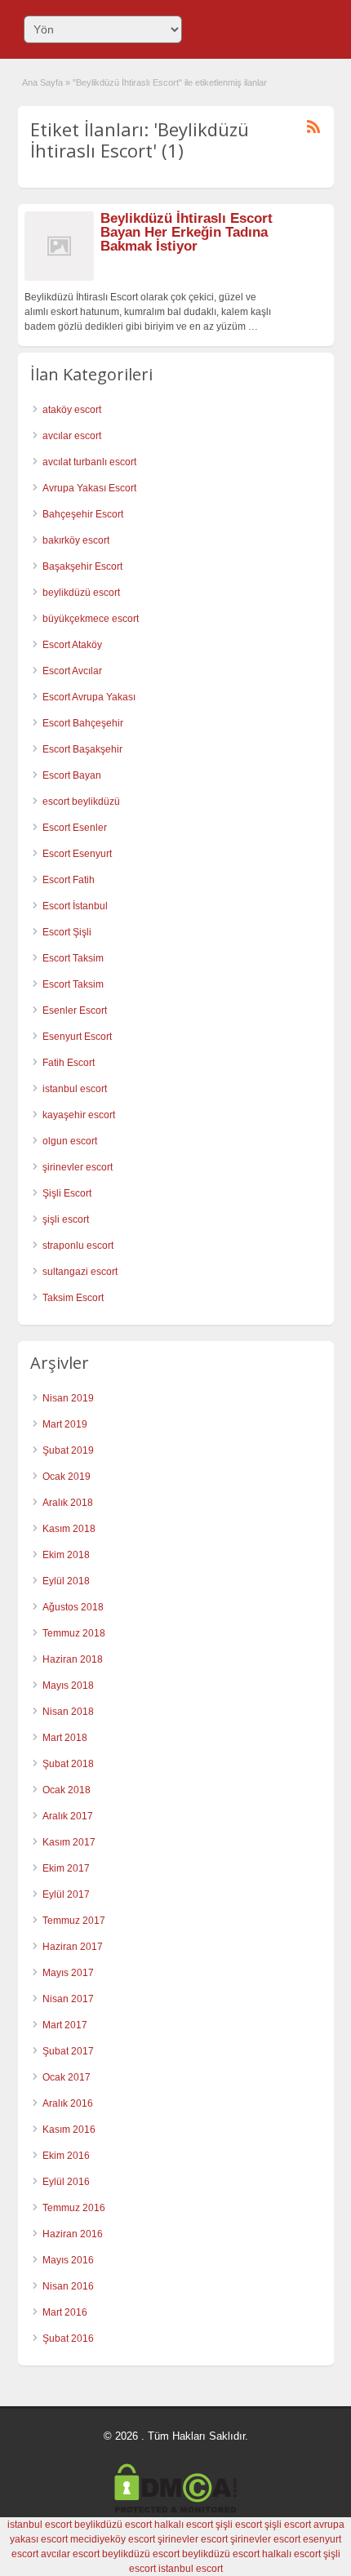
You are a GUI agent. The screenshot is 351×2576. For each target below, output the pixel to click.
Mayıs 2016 (68, 2260)
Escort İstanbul (75, 906)
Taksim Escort (73, 1298)
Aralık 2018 (68, 1503)
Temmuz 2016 (74, 2208)
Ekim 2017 (66, 1868)
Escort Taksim (73, 958)
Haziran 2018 (73, 1659)
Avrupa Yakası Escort (89, 488)
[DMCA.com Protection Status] (175, 2510)
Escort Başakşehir (82, 749)
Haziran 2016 (73, 2234)
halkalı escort (184, 2525)
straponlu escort (78, 1246)
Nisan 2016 (68, 2286)
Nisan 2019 (68, 1398)
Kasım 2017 (69, 1842)
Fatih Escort (69, 1063)
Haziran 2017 (73, 1947)
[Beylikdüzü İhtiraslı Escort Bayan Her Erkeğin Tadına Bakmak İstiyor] (59, 278)
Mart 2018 (65, 1738)
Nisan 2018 (68, 1712)
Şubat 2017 (68, 2051)
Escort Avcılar (72, 671)
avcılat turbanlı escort (89, 462)
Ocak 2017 (67, 2077)
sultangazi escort (80, 1272)
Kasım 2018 (69, 1529)
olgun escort (70, 1141)
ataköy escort (72, 410)
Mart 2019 (65, 1424)
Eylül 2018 (66, 1581)
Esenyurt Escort (77, 1037)
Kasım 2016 (69, 2130)
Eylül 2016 (66, 2182)
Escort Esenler (75, 828)
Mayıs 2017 (68, 1973)
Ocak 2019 (67, 1477)
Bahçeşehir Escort (83, 514)
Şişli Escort (67, 1193)
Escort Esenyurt (77, 854)
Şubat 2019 (68, 1450)
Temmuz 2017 (74, 1921)
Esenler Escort (75, 1010)
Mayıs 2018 (68, 1686)
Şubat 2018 (68, 1764)
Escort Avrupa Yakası (89, 697)
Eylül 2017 (66, 1894)
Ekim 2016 (66, 2156)
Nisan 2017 (68, 1999)
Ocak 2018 (67, 1790)
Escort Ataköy (72, 645)
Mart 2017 (65, 2025)
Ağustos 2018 (73, 1607)
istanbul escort (75, 1089)
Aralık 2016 (68, 2103)
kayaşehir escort (79, 1115)
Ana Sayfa (42, 82)
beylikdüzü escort (81, 593)
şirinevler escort (78, 1167)
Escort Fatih (69, 880)
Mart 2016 (65, 2312)
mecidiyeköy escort (113, 2539)
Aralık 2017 (68, 1816)
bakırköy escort (76, 540)
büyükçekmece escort (91, 619)
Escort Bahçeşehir (83, 723)
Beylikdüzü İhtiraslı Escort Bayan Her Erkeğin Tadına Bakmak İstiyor (187, 232)
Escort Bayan (72, 775)
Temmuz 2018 (74, 1633)
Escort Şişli (67, 932)
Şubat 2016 (68, 2338)
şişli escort (66, 1219)
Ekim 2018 (66, 1555)
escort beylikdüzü (81, 802)
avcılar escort (72, 436)
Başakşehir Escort (82, 566)
